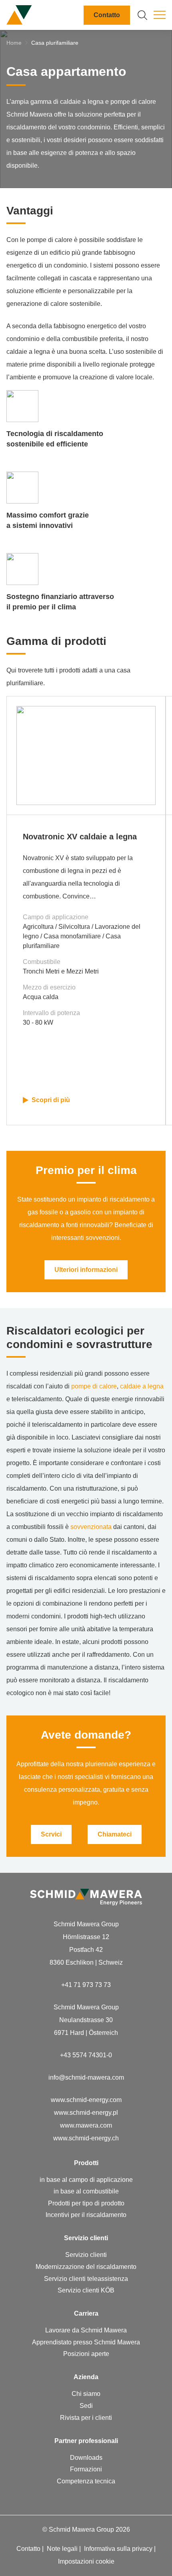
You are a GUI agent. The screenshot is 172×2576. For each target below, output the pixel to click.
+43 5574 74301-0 (86, 2055)
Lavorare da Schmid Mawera (86, 2330)
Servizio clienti (86, 2255)
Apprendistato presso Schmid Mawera (86, 2342)
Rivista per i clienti (86, 2418)
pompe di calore (94, 1386)
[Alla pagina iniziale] (19, 15)
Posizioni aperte (86, 2354)
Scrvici (51, 1834)
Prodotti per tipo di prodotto (86, 2203)
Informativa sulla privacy (119, 2549)
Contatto (107, 15)
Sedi (86, 2406)
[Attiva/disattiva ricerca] (142, 15)
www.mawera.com (86, 2125)
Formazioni (86, 2469)
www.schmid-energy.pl (86, 2113)
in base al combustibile (86, 2191)
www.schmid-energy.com (86, 2100)
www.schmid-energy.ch (86, 2138)
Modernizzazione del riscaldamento (86, 2267)
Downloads (86, 2458)
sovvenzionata (91, 1527)
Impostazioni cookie (86, 2561)
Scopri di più (51, 1100)
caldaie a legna (142, 1386)
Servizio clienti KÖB (86, 2290)
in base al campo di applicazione (86, 2180)
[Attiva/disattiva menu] (160, 15)
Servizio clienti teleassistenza (86, 2279)
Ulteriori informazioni (86, 1270)
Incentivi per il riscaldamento (86, 2215)
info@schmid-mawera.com (86, 2077)
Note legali (63, 2549)
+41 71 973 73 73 (86, 1985)
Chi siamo (86, 2394)
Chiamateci (115, 1834)
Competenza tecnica (86, 2481)
